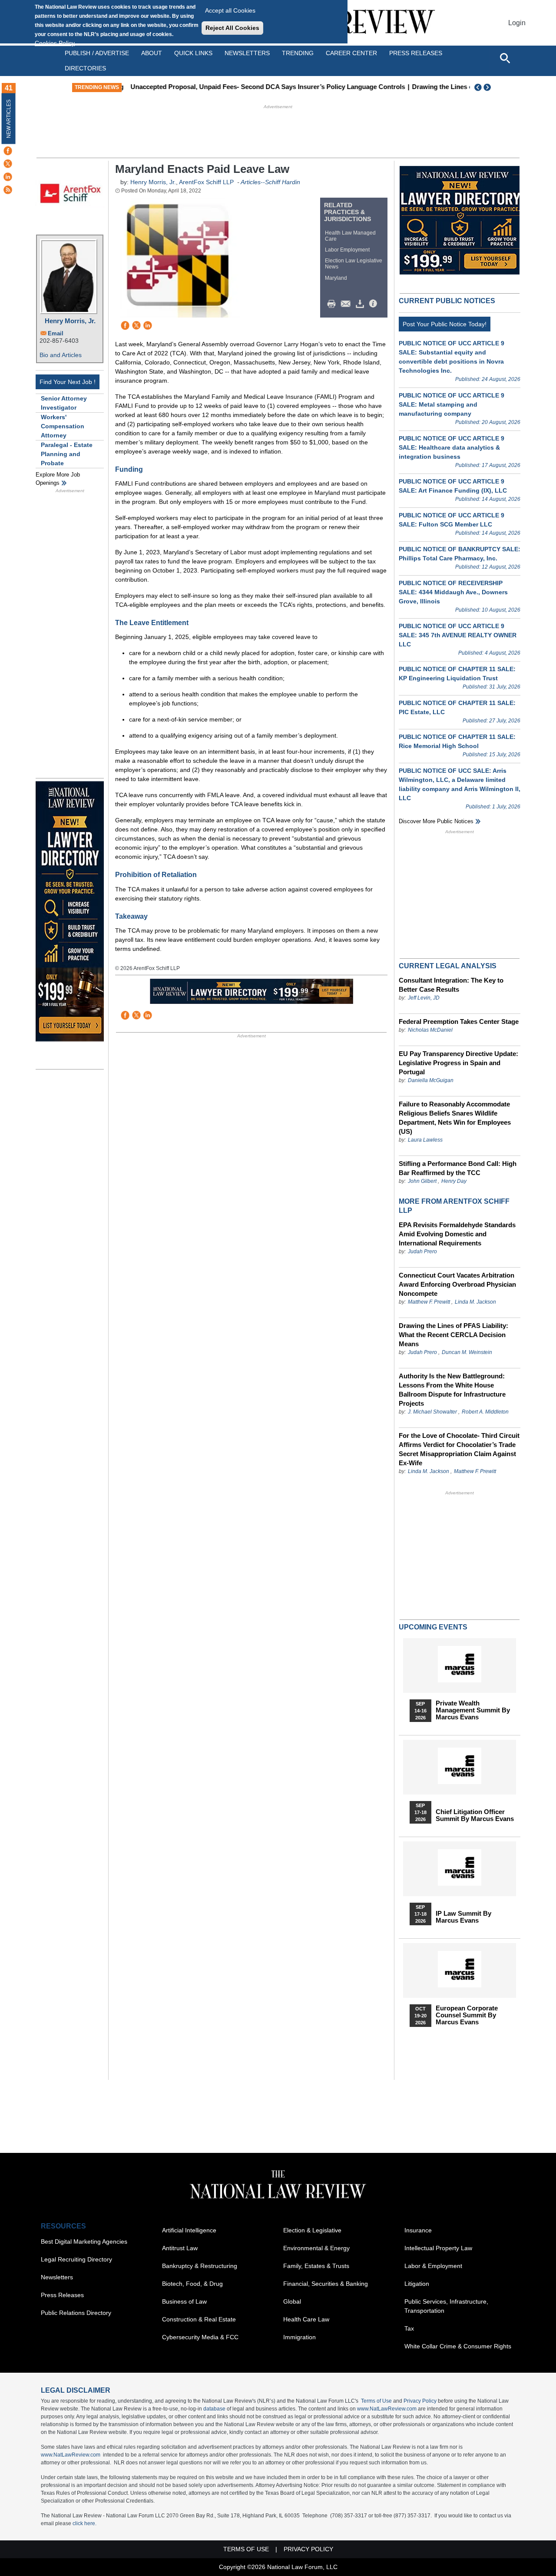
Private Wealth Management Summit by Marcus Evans (473, 1710)
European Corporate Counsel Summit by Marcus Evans (467, 2015)
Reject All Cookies (232, 28)
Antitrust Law (180, 2248)
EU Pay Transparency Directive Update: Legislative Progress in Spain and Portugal (458, 1063)
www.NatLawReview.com (387, 2409)
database (214, 2409)
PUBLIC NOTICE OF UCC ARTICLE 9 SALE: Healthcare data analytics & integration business (452, 447)
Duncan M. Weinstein (467, 1352)
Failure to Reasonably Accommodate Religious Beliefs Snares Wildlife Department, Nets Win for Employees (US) (455, 1118)
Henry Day (454, 1181)
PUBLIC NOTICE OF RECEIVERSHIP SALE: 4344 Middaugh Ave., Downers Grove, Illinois (453, 592)
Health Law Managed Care (350, 236)
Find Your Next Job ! (68, 382)
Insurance (418, 2230)
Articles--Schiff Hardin (270, 182)
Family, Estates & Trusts (316, 2266)
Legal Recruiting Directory (76, 2259)
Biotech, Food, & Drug (192, 2284)
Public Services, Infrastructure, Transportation (446, 2306)
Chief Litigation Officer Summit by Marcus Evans (475, 1815)
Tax (409, 2328)
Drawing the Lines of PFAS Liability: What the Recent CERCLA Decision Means (453, 1335)
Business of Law (184, 2301)
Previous (478, 87)
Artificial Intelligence (189, 2230)
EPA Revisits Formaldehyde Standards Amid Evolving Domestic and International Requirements (457, 1234)
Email (56, 333)
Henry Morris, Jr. (70, 321)
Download (361, 304)
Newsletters (247, 53)
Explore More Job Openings (58, 479)
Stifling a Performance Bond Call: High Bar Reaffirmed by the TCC (458, 1168)
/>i (374, 304)
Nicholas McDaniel (430, 1030)
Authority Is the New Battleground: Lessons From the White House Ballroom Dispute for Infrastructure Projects (452, 1390)
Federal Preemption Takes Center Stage (459, 1021)
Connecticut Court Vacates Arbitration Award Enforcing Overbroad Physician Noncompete (457, 1284)
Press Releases (62, 2295)
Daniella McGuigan (431, 1080)
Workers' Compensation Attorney (63, 426)
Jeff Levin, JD (424, 998)
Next (488, 87)
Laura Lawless (425, 1140)
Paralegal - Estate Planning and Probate (67, 454)
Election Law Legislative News (354, 264)
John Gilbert (422, 1181)
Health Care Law (306, 2319)
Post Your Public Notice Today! (445, 324)
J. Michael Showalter (433, 1412)
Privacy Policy (420, 2401)
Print (334, 304)
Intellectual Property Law (438, 2248)
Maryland (336, 278)
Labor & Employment (433, 2266)
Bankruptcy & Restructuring (200, 2266)
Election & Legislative (312, 2230)
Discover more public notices (436, 821)
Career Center (351, 53)
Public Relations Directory (76, 2313)
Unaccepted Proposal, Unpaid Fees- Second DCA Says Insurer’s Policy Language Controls (264, 87)
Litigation (417, 2284)
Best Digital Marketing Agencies (84, 2242)
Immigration (300, 2337)
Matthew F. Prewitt (429, 1302)
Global (292, 2301)
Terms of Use (376, 2401)
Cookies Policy (55, 43)
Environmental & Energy (316, 2248)
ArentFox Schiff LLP (206, 182)
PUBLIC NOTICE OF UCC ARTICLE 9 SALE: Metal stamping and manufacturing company (452, 404)
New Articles (9, 119)
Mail (347, 304)
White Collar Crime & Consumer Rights (458, 2346)
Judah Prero (422, 1252)
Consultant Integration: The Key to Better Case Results (451, 985)
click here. (84, 2523)
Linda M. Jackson (475, 1302)
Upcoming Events (433, 1627)
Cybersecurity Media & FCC (200, 2337)
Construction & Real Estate (199, 2319)
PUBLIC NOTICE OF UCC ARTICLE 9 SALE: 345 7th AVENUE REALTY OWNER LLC (458, 635)
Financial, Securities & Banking (326, 2284)
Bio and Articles (61, 355)
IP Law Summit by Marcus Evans (463, 1917)
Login (517, 23)
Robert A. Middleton (485, 1412)
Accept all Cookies (230, 10)
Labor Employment (347, 250)
